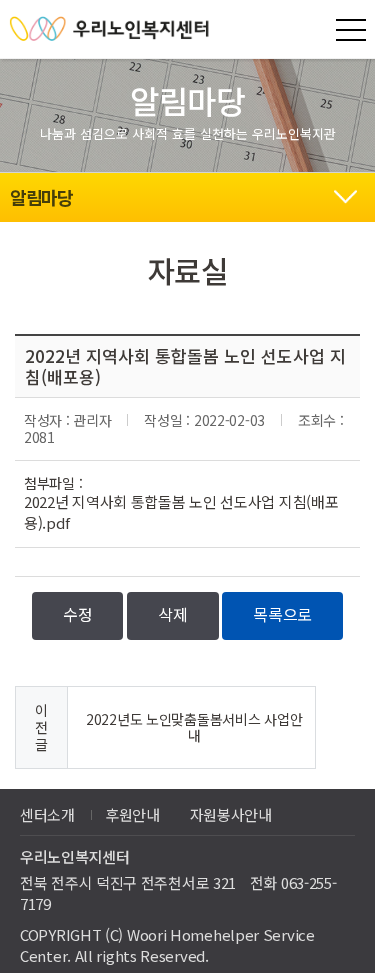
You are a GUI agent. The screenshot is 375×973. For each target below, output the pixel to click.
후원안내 (132, 814)
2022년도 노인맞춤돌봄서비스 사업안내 (194, 727)
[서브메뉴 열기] (345, 194)
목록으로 (282, 614)
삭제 (172, 614)
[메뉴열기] (351, 30)
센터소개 (47, 814)
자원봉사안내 (231, 814)
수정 (77, 614)
